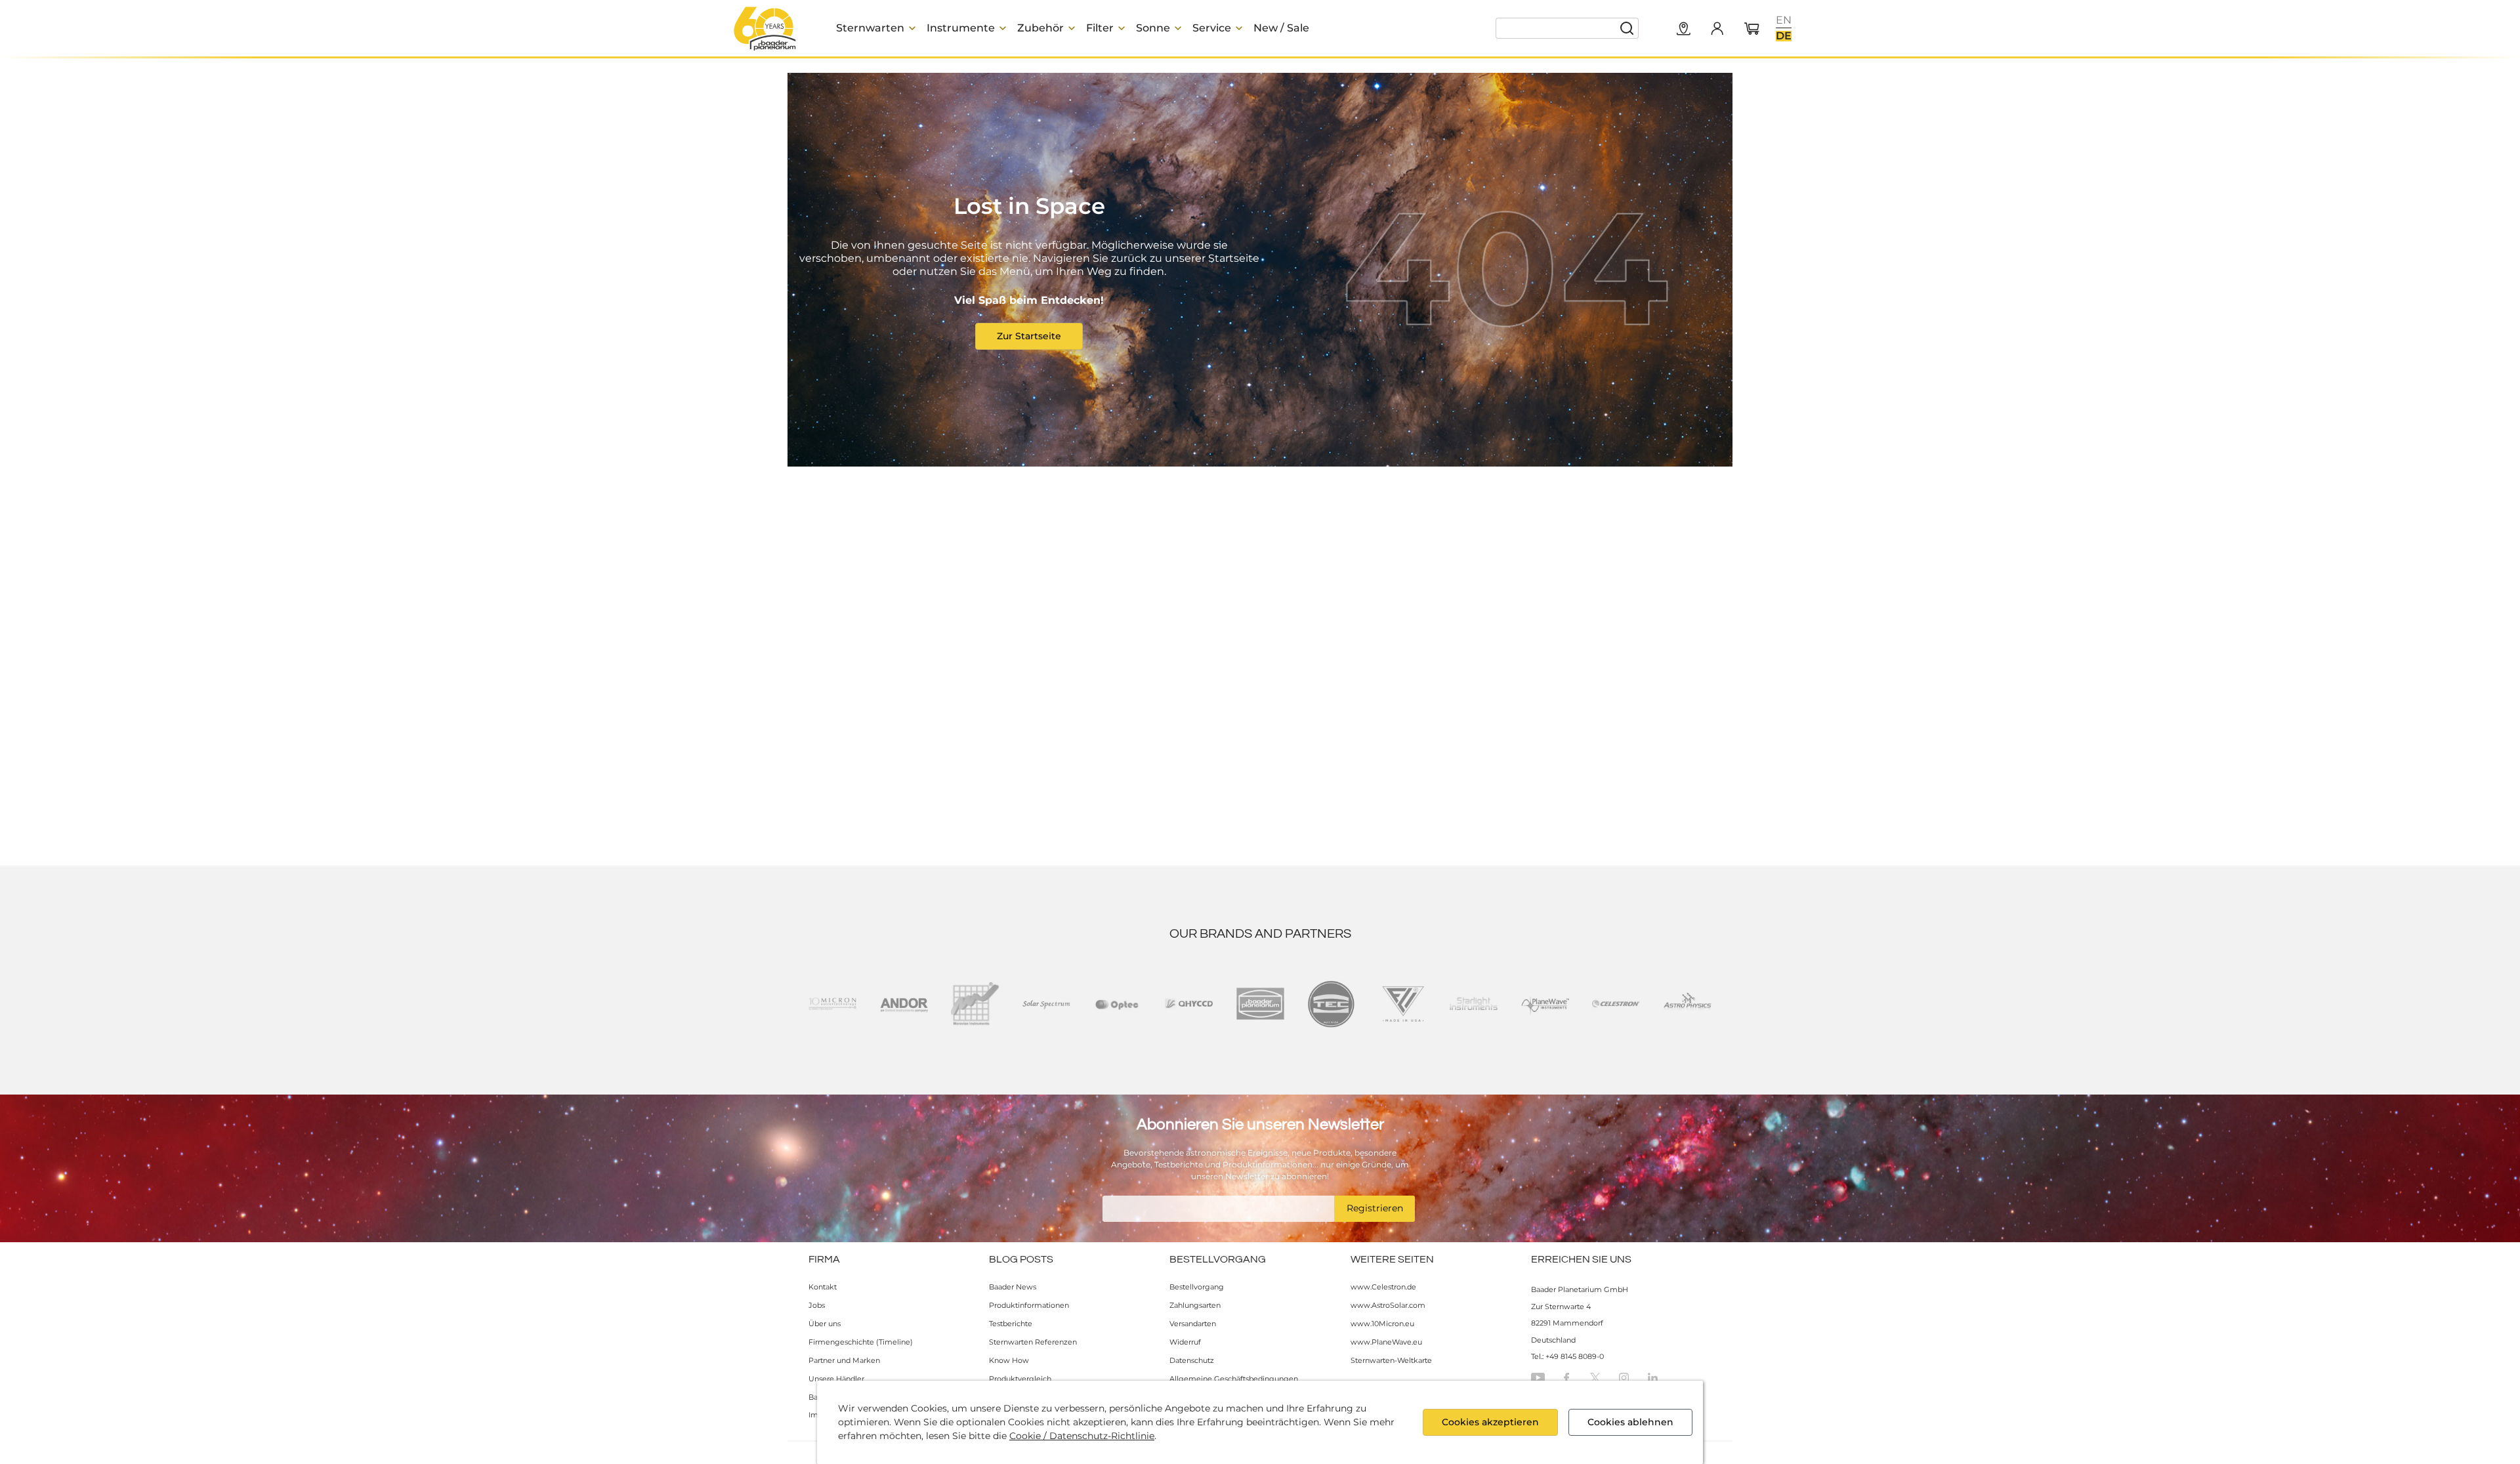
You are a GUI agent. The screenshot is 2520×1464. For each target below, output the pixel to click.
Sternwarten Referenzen (1033, 1342)
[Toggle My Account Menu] (1717, 28)
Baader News (1013, 1287)
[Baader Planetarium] (765, 28)
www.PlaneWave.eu (1386, 1342)
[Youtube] (1538, 1378)
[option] (1784, 20)
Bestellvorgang (1197, 1287)
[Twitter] (1595, 1378)
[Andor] (904, 1004)
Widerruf (1185, 1342)
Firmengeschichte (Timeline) (861, 1342)
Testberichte (1011, 1324)
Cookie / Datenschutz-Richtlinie (1082, 1436)
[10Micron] (832, 1004)
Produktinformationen (1029, 1305)
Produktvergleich (1020, 1379)
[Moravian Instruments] (975, 1004)
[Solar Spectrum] (1046, 1004)
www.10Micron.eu (1382, 1324)
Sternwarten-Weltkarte (1391, 1360)
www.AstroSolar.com (1388, 1305)
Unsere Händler (836, 1379)
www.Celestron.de (1383, 1287)
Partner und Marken (844, 1360)
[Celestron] (1616, 1004)
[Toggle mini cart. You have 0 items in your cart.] (1752, 30)
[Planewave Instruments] (1545, 1004)
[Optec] (1117, 1004)
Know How (1009, 1360)
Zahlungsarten (1195, 1305)
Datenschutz (1192, 1360)
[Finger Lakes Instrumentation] (1403, 1004)
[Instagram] (1624, 1378)
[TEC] (1331, 1004)
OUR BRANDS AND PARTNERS (1260, 934)
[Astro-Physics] (1688, 1004)
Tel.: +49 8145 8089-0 (1567, 1356)
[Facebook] (1566, 1378)
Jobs (817, 1305)
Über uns (825, 1324)
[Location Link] (1684, 30)
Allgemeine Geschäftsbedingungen (1234, 1379)
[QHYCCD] (1189, 1004)
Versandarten (1193, 1324)
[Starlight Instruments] (1474, 1004)
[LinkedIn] (1653, 1378)
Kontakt (823, 1287)
